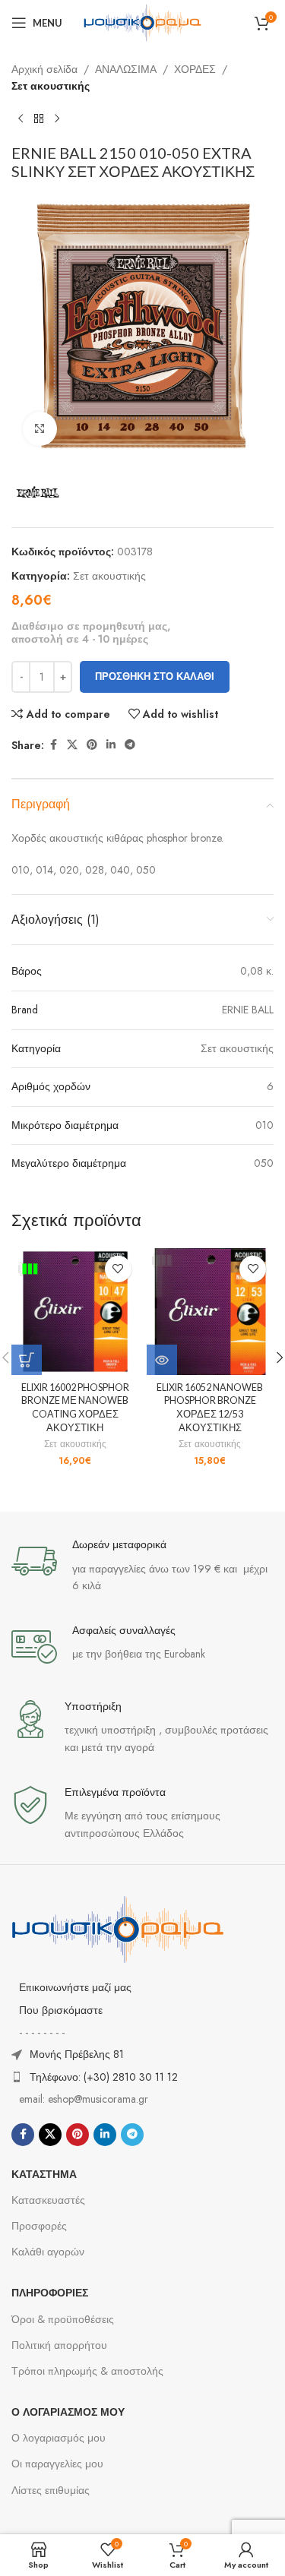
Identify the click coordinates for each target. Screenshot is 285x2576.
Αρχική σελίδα (44, 69)
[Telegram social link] (130, 745)
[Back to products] (39, 119)
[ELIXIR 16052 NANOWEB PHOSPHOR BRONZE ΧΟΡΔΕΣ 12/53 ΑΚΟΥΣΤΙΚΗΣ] (211, 1312)
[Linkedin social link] (111, 745)
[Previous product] (21, 119)
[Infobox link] (142, 1566)
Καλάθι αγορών (48, 2252)
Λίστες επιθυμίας (51, 2490)
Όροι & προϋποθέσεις (63, 2319)
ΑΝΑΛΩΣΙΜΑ (126, 69)
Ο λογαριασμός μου (59, 2438)
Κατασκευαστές (48, 2200)
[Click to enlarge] (40, 429)
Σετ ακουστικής (51, 86)
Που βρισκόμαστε (61, 2010)
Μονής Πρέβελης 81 (77, 2054)
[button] (27, 1360)
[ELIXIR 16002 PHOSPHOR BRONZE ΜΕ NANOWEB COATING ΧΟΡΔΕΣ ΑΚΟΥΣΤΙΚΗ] (75, 1312)
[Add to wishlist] (118, 1269)
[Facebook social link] (53, 745)
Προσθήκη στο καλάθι (155, 676)
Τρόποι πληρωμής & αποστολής (87, 2371)
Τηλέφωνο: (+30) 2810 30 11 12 (104, 2077)
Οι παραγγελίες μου (57, 2464)
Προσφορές (39, 2226)
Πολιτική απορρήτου (59, 2345)
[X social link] (72, 745)
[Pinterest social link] (92, 745)
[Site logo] (143, 21)
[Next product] (57, 119)
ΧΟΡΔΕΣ (195, 69)
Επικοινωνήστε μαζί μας (75, 1987)
